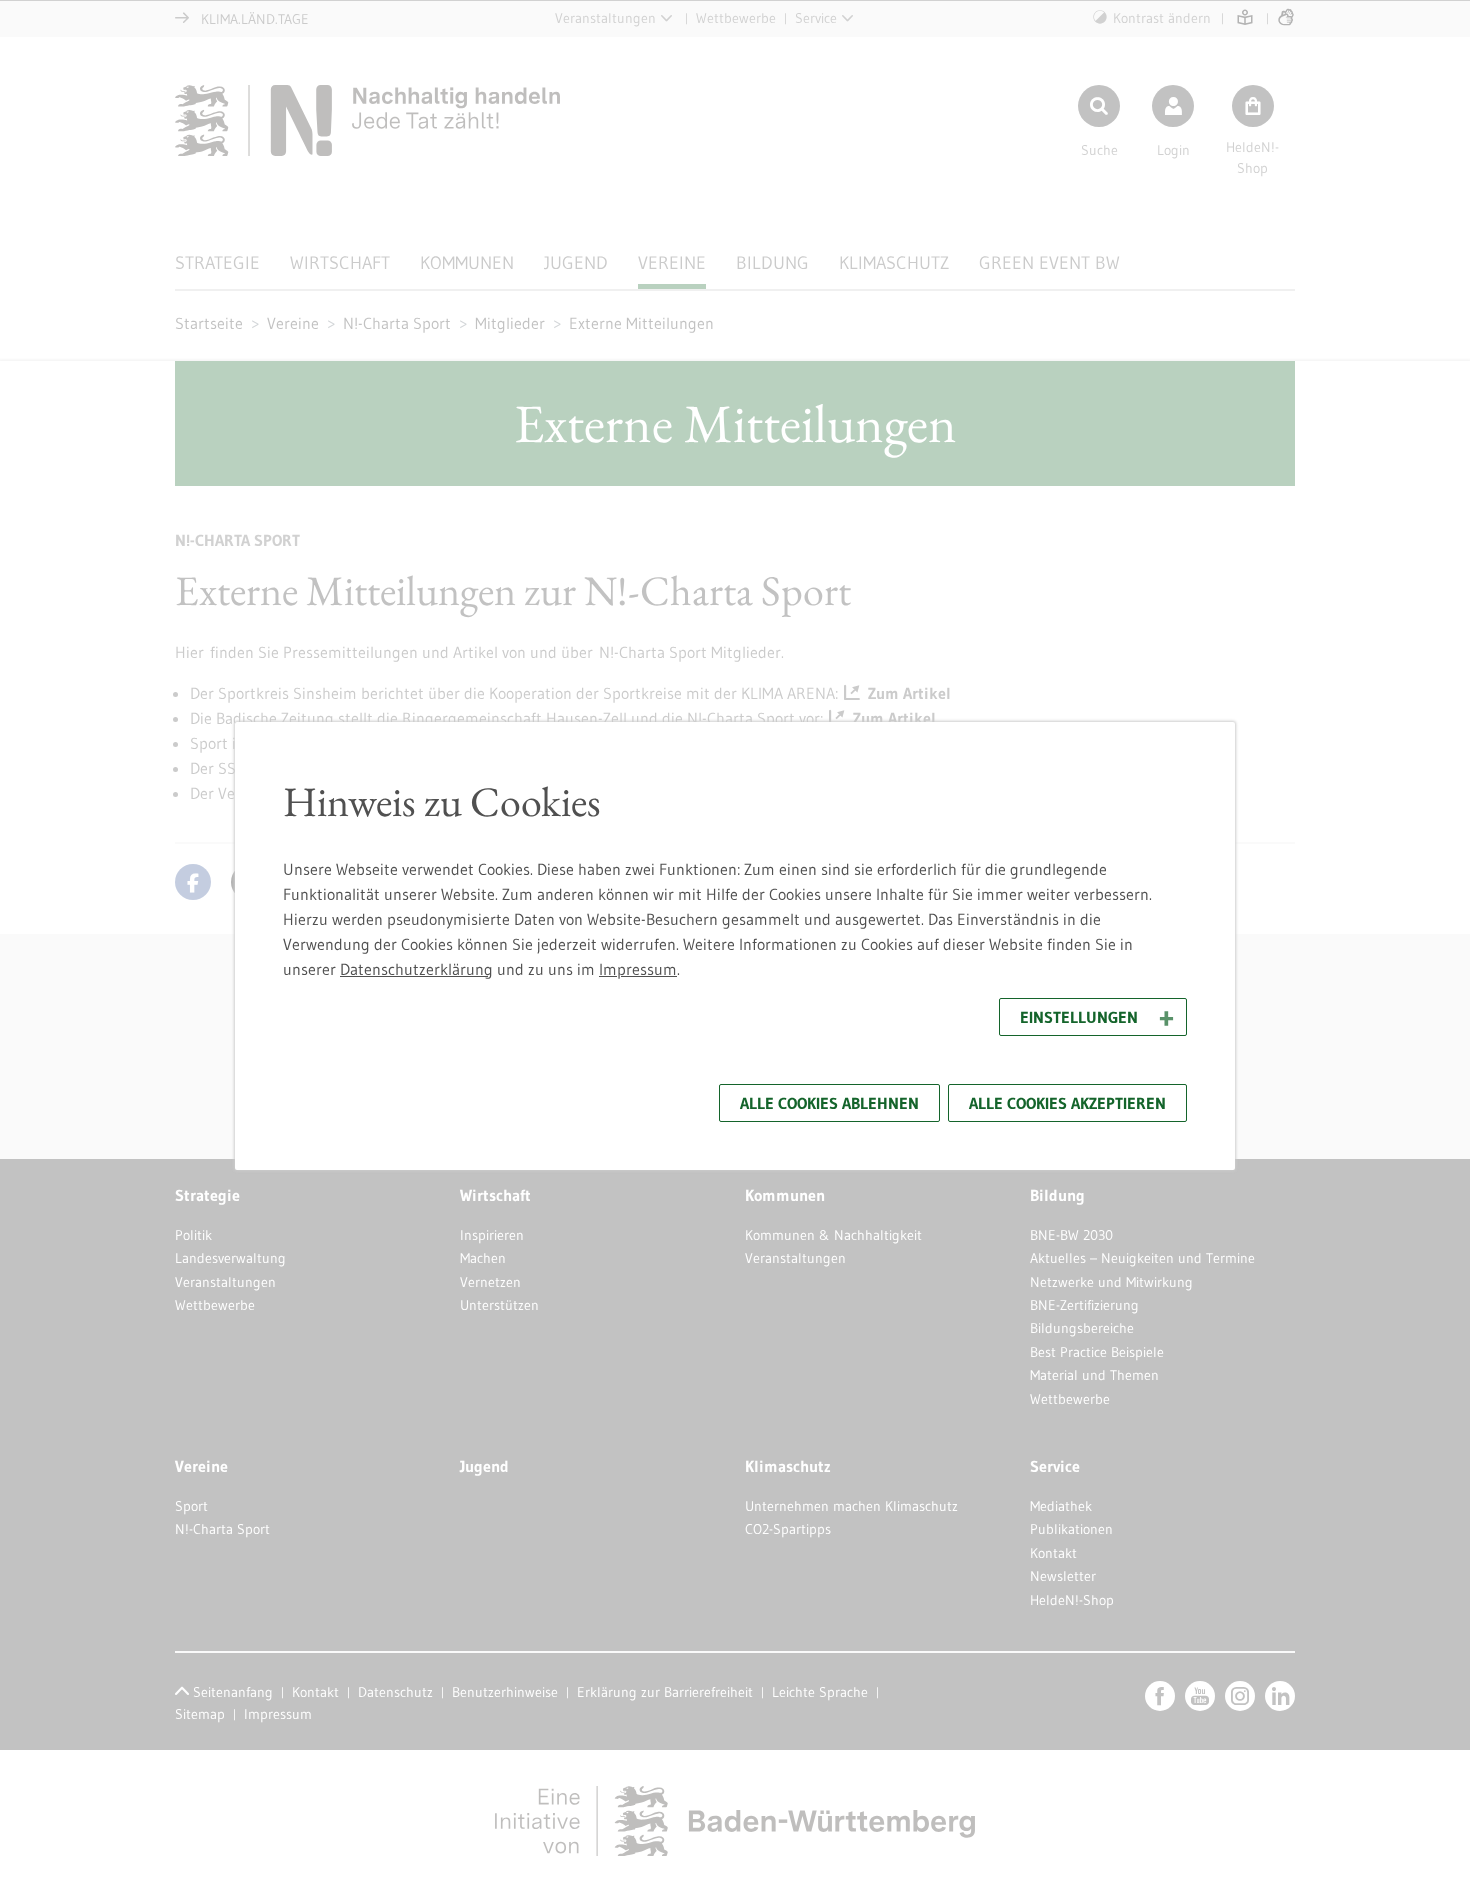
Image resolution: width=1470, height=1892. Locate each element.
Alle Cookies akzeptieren (1067, 1103)
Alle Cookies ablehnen (829, 1103)
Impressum (638, 969)
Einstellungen (1079, 1017)
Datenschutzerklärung (416, 969)
